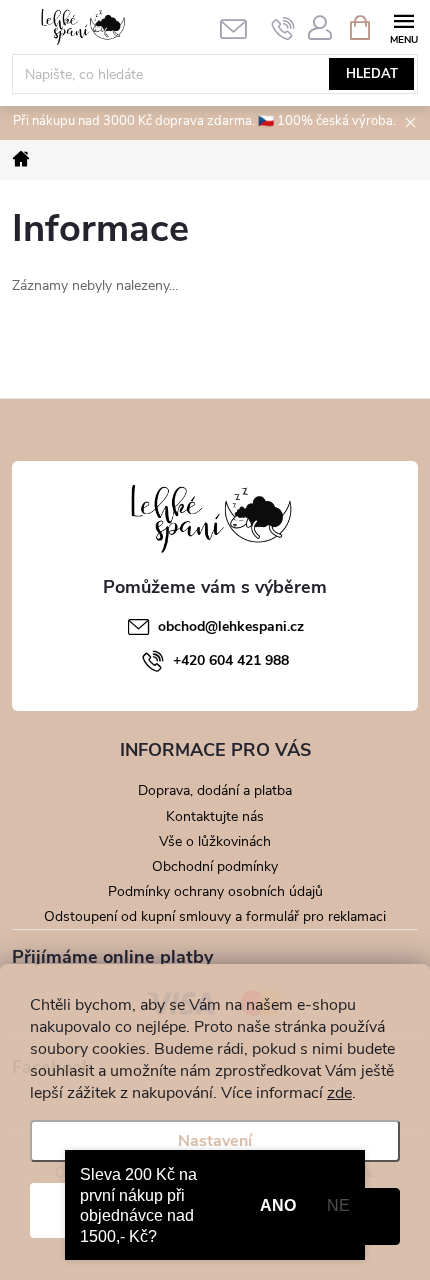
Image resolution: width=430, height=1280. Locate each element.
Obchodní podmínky (215, 866)
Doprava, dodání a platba (215, 790)
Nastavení (215, 1141)
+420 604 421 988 (231, 660)
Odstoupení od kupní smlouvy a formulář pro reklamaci (215, 916)
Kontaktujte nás (215, 816)
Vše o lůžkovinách (215, 841)
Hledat (372, 74)
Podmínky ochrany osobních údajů (215, 891)
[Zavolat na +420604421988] (283, 28)
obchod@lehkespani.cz (231, 626)
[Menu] (403, 26)
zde (339, 1093)
